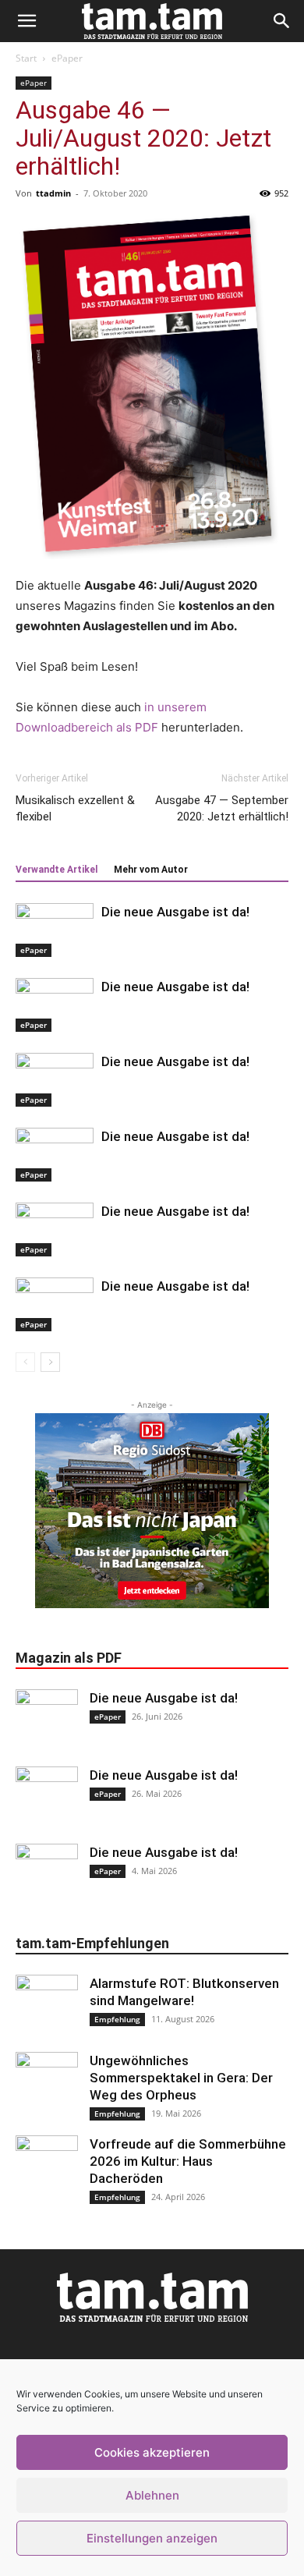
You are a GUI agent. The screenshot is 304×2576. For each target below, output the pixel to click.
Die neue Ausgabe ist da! (175, 912)
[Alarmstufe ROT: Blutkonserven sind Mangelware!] (47, 2006)
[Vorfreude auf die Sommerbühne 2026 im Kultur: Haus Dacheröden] (47, 2167)
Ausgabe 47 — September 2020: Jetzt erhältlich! (222, 808)
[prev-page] (25, 1362)
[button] (27, 21)
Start (26, 58)
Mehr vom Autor (151, 870)
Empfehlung (117, 2019)
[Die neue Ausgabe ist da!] (55, 930)
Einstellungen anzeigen (152, 2538)
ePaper (67, 58)
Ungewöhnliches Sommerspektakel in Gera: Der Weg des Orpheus (181, 2078)
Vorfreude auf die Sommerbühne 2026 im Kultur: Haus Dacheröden (188, 2161)
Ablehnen (152, 2495)
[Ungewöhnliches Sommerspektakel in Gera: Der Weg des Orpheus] (47, 2083)
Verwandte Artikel (57, 870)
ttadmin (53, 193)
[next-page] (50, 1362)
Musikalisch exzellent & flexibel (75, 808)
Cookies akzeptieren (152, 2452)
